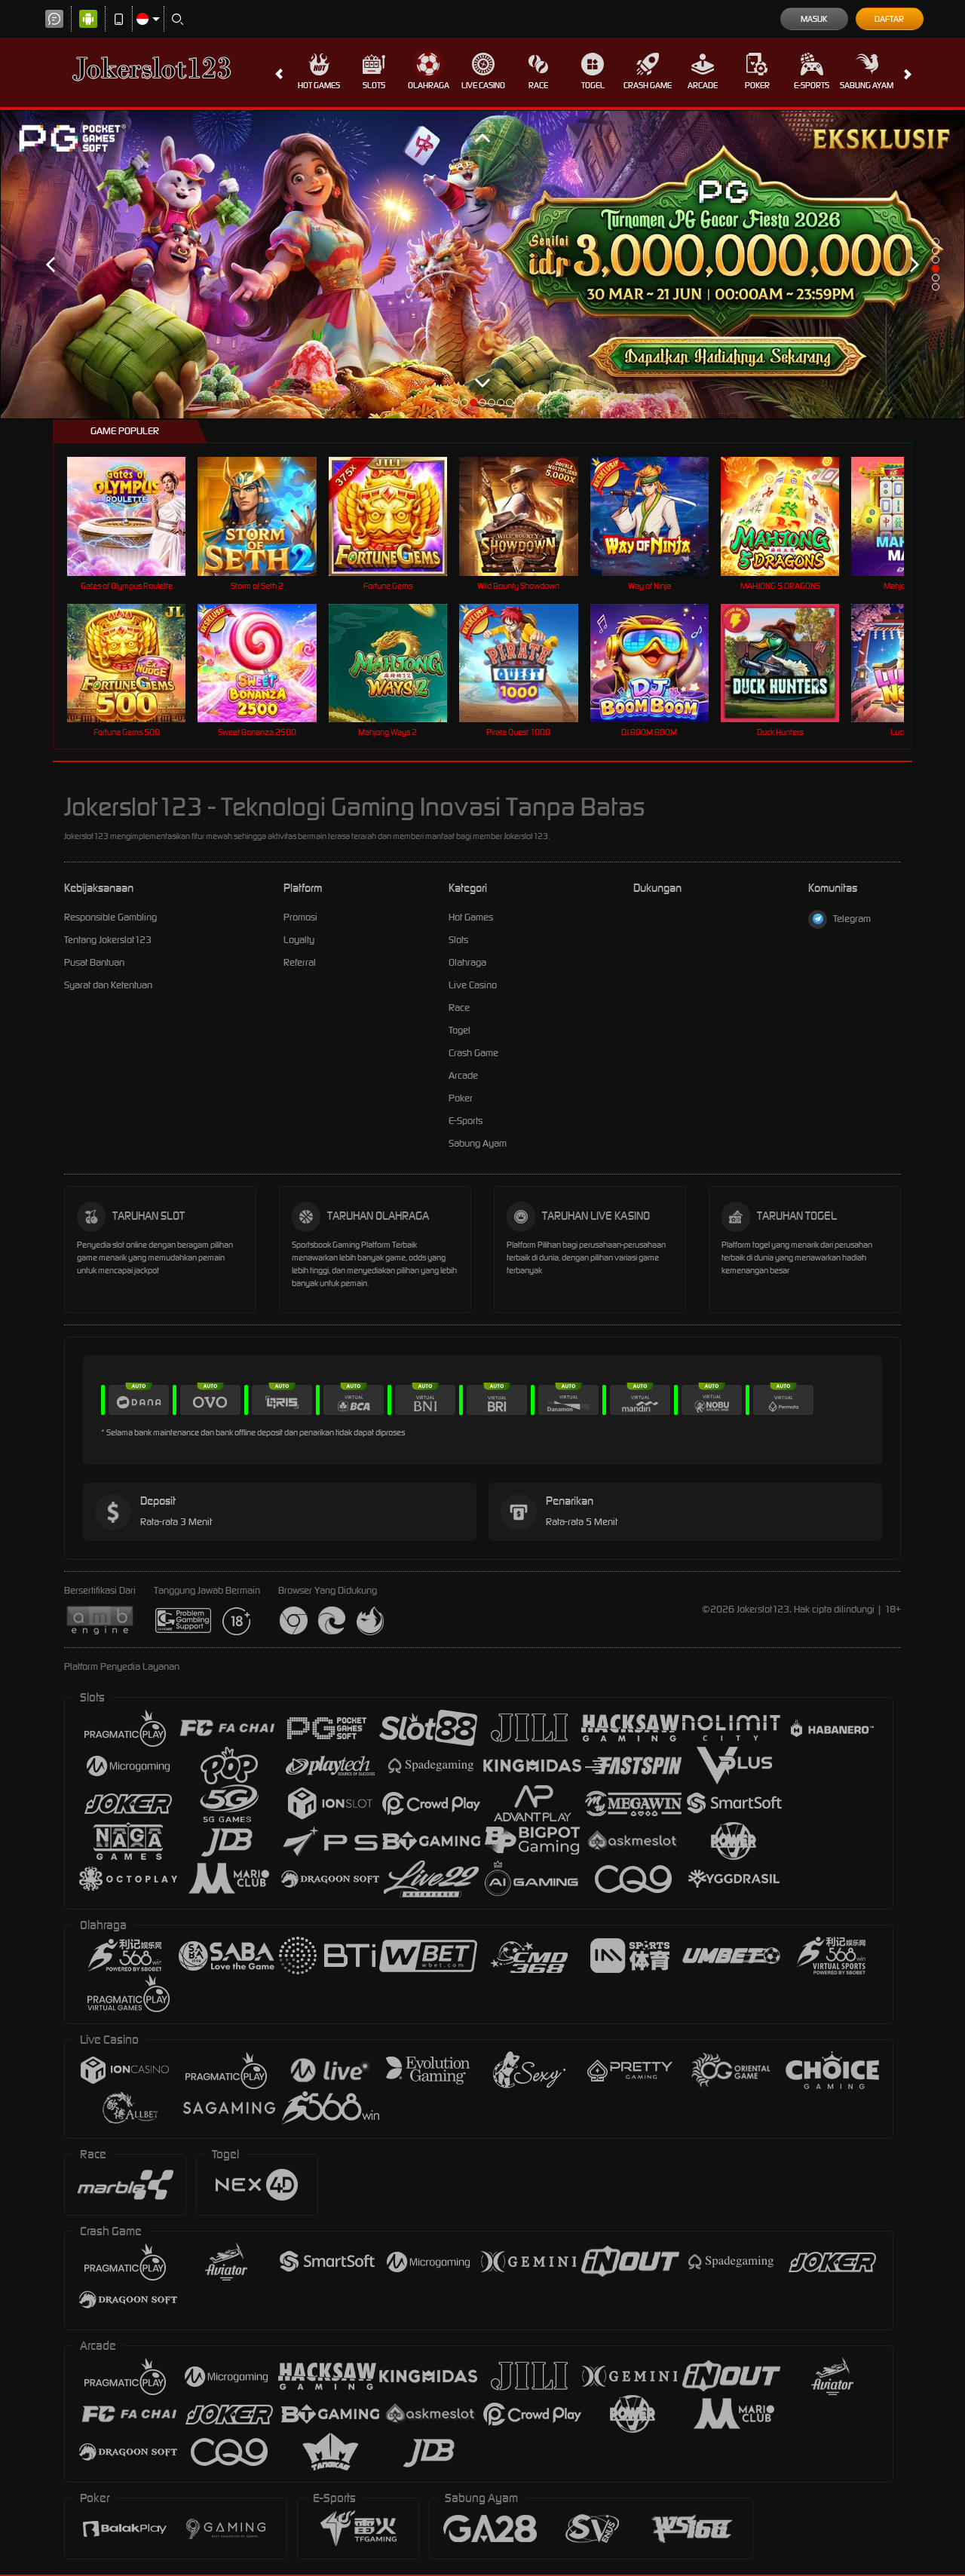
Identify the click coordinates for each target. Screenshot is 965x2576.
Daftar (889, 19)
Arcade (703, 85)
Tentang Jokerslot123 (108, 940)
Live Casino (483, 85)
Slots (374, 85)
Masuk (814, 19)
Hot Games (319, 85)
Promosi (300, 917)
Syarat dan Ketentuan (108, 985)
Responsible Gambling (110, 917)
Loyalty (299, 940)
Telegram (852, 919)
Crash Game (648, 85)
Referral (300, 962)
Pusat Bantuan (94, 962)
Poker (757, 85)
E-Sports (812, 85)
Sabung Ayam (867, 85)
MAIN (136, 516)
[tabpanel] (482, 265)
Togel (593, 85)
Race (538, 85)
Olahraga (429, 85)
